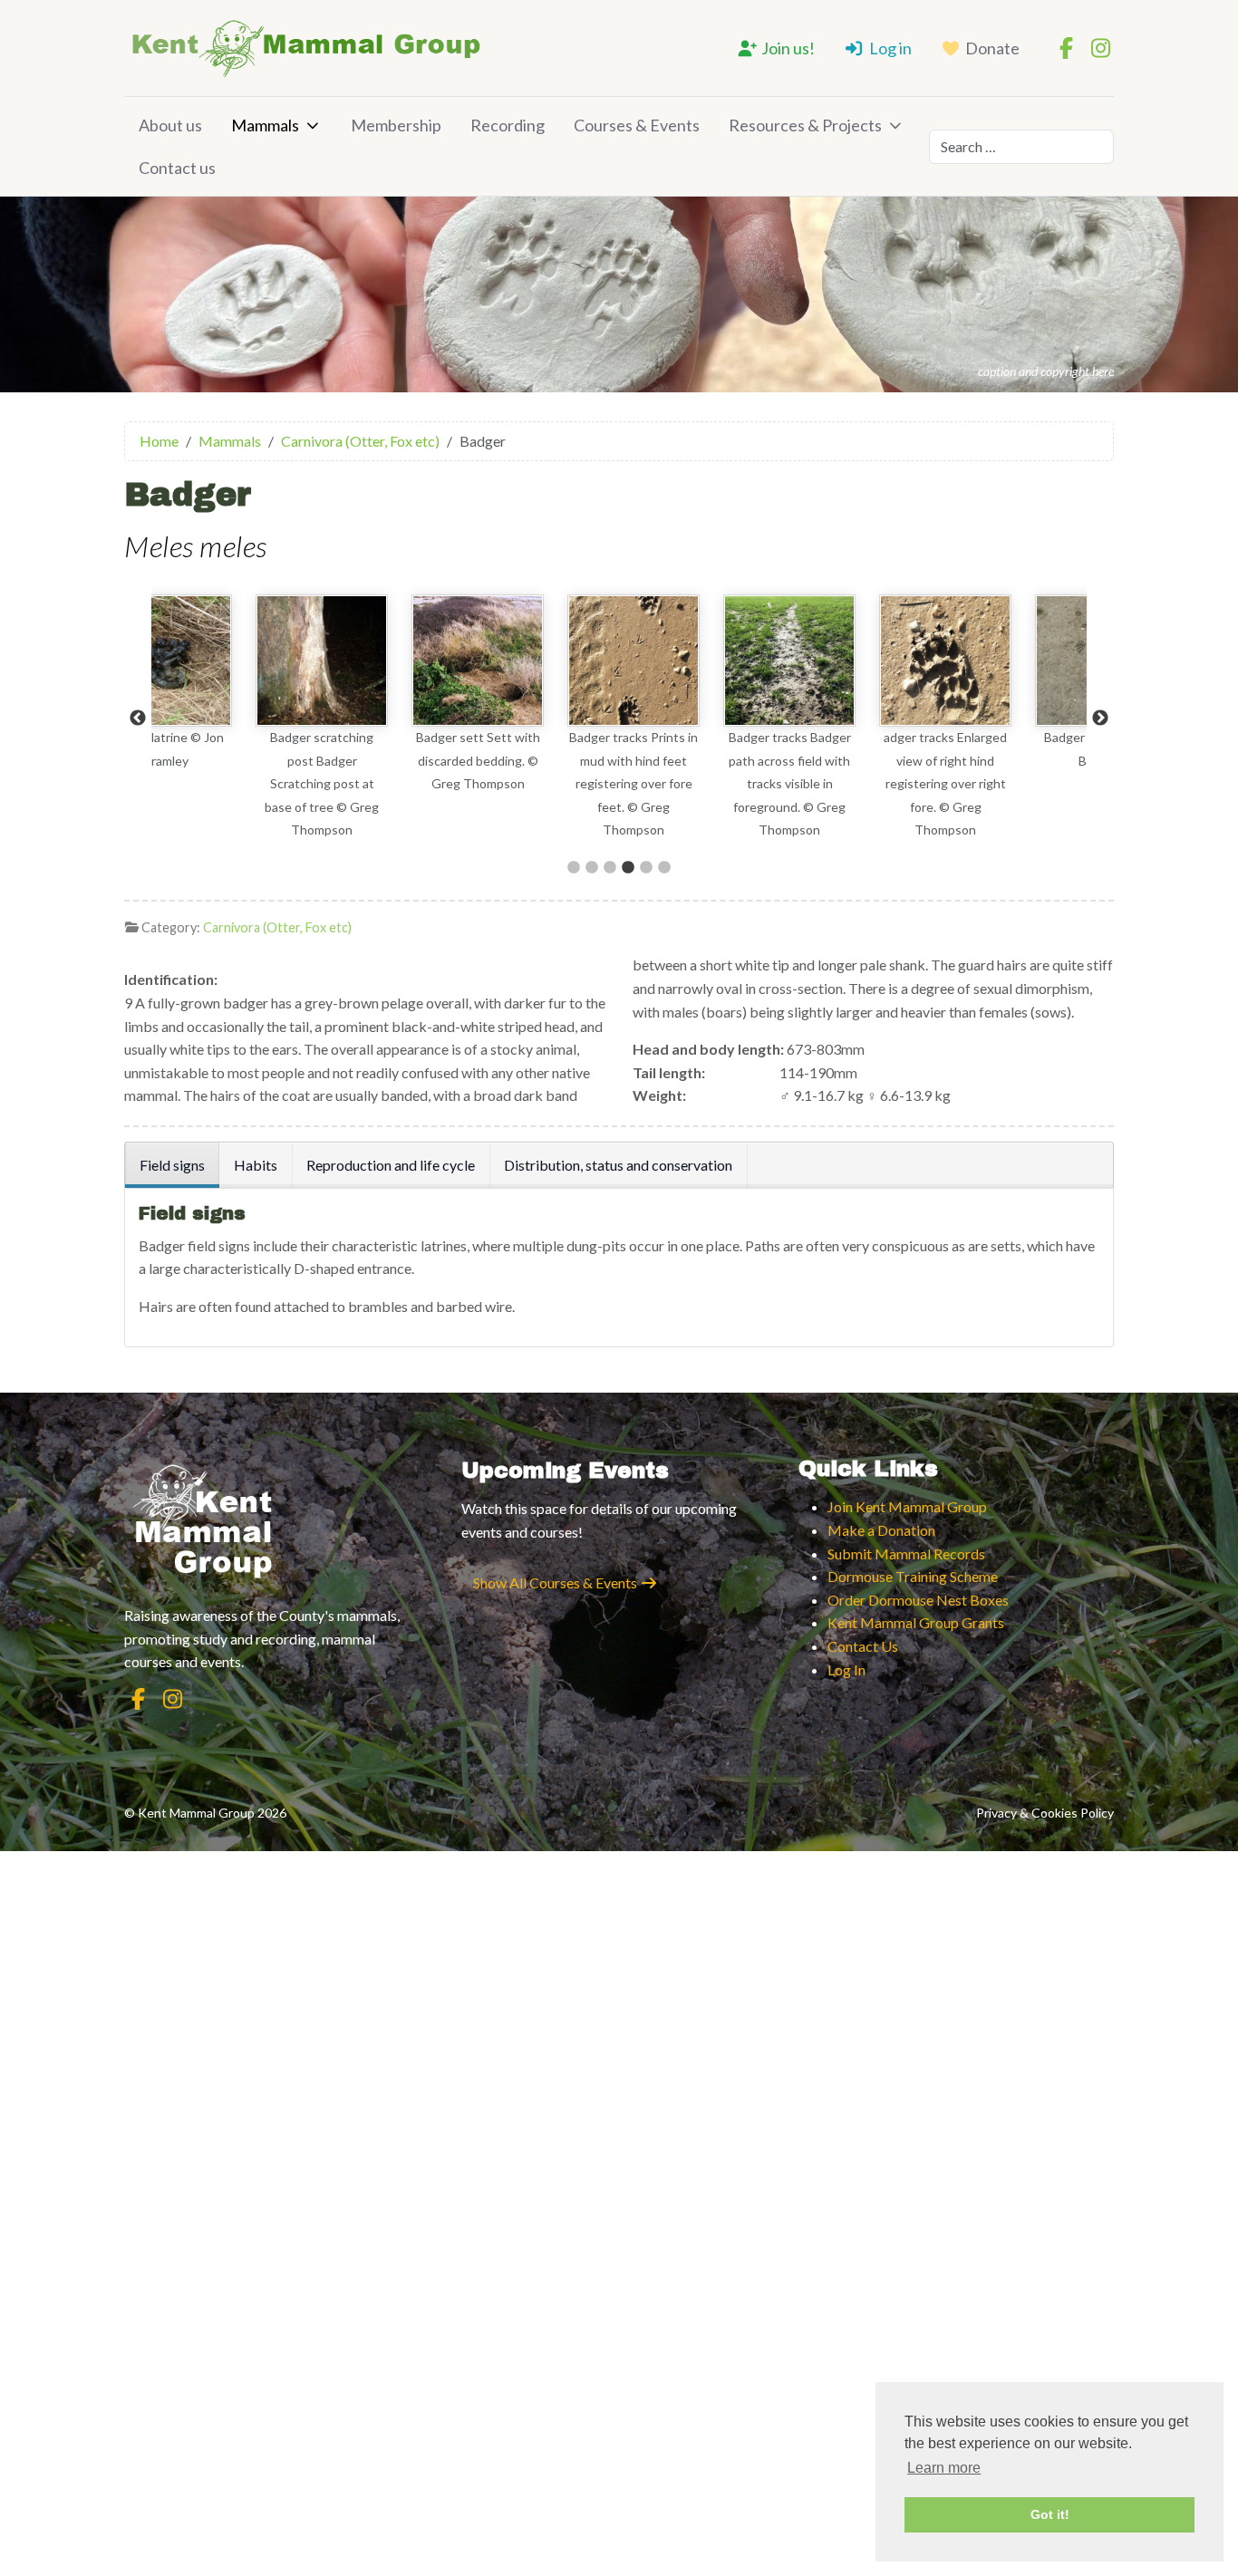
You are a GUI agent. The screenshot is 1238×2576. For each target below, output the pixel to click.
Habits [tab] (256, 1165)
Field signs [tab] (172, 1165)
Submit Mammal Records (906, 1553)
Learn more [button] (944, 2468)
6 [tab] (664, 868)
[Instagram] (1100, 48)
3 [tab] (610, 868)
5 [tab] (646, 868)
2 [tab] (592, 868)
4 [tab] (628, 868)
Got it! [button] (1050, 2514)
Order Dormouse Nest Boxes (918, 1600)
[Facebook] (1066, 48)
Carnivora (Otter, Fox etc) (277, 927)
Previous (138, 719)
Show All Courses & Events (556, 1582)
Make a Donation (881, 1530)
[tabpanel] (229, 719)
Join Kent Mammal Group (907, 1506)
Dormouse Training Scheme (913, 1576)
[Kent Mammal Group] (305, 48)
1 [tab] (574, 868)
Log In (846, 1669)
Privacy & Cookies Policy (1045, 1813)
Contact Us (863, 1646)
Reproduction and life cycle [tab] (391, 1165)
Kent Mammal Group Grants (916, 1622)
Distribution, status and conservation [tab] (618, 1165)
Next (1100, 719)
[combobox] (1021, 147)
